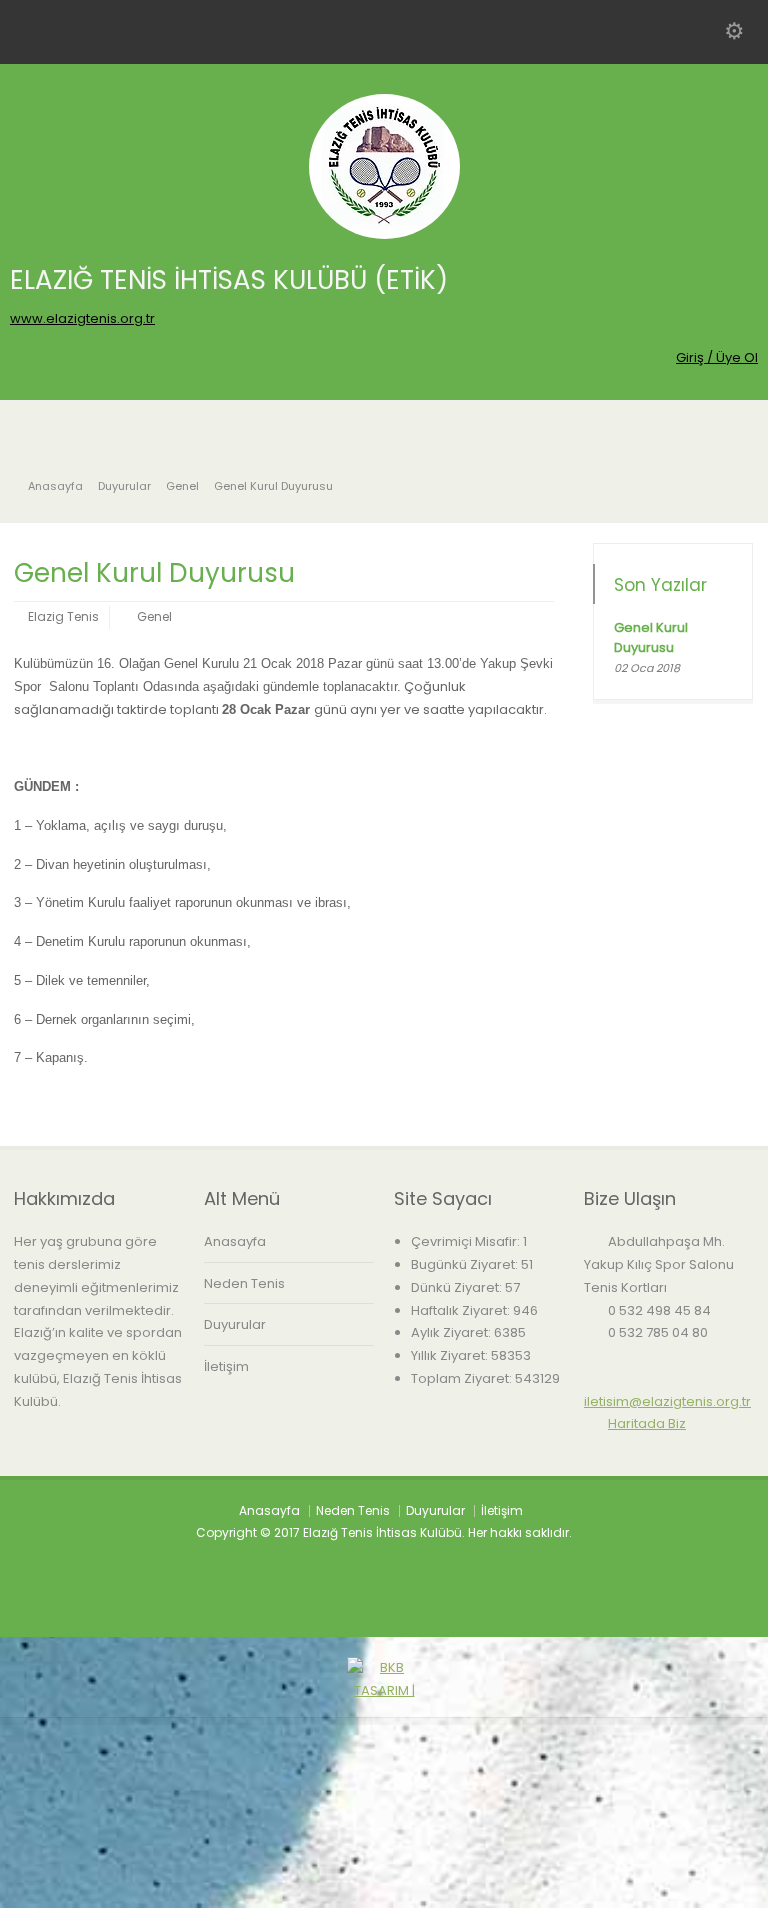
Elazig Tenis (63, 616)
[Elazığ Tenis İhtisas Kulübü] (384, 234)
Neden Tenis (244, 1283)
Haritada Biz (647, 1423)
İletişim (226, 1366)
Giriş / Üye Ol (717, 357)
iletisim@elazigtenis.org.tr (667, 1401)
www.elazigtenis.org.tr (82, 318)
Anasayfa (235, 1241)
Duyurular (235, 1324)
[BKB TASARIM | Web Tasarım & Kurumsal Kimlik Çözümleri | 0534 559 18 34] (384, 1895)
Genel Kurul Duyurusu (651, 637)
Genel (154, 616)
